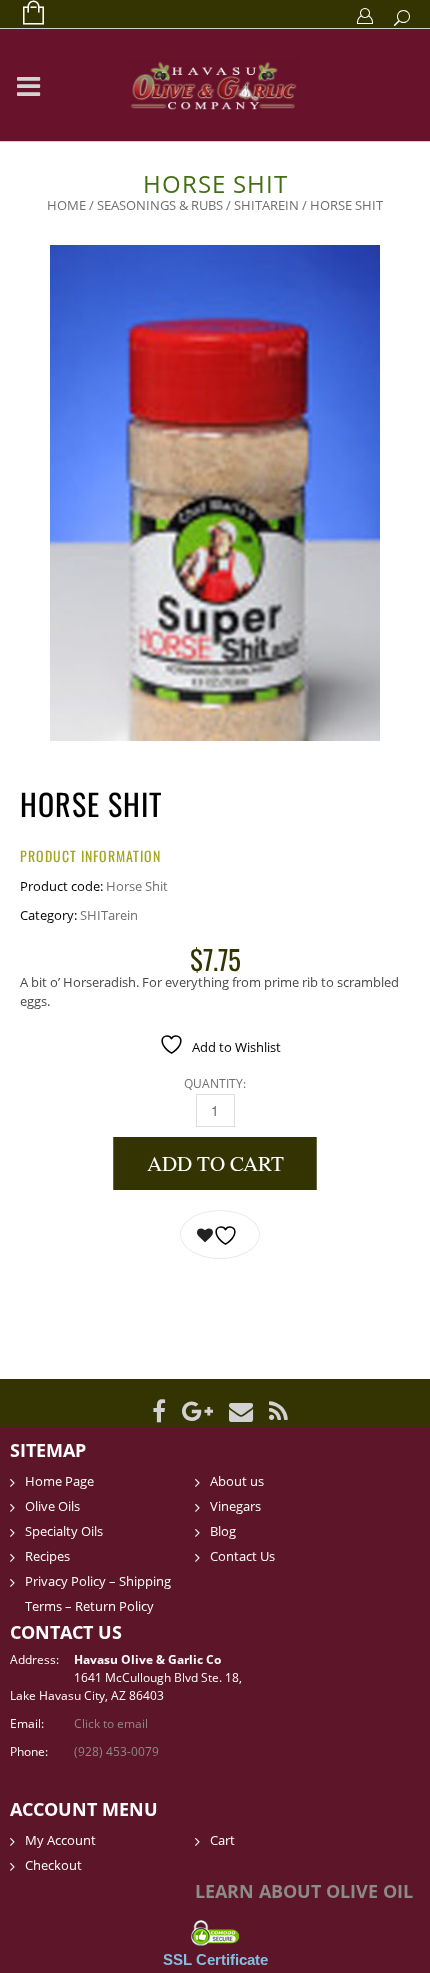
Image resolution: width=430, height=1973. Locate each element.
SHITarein (266, 205)
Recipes (47, 1556)
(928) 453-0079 (116, 1751)
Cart (222, 1840)
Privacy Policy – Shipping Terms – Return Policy (98, 1593)
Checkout (53, 1865)
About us (237, 1481)
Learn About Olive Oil (304, 1891)
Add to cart (215, 1163)
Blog (223, 1531)
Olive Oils (52, 1506)
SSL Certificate (215, 1959)
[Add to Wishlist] (220, 1234)
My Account (60, 1840)
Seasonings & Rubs (160, 205)
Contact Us (242, 1556)
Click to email (111, 1723)
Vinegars (235, 1506)
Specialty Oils (64, 1531)
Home (66, 205)
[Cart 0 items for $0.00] (23, 14)
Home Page (59, 1481)
